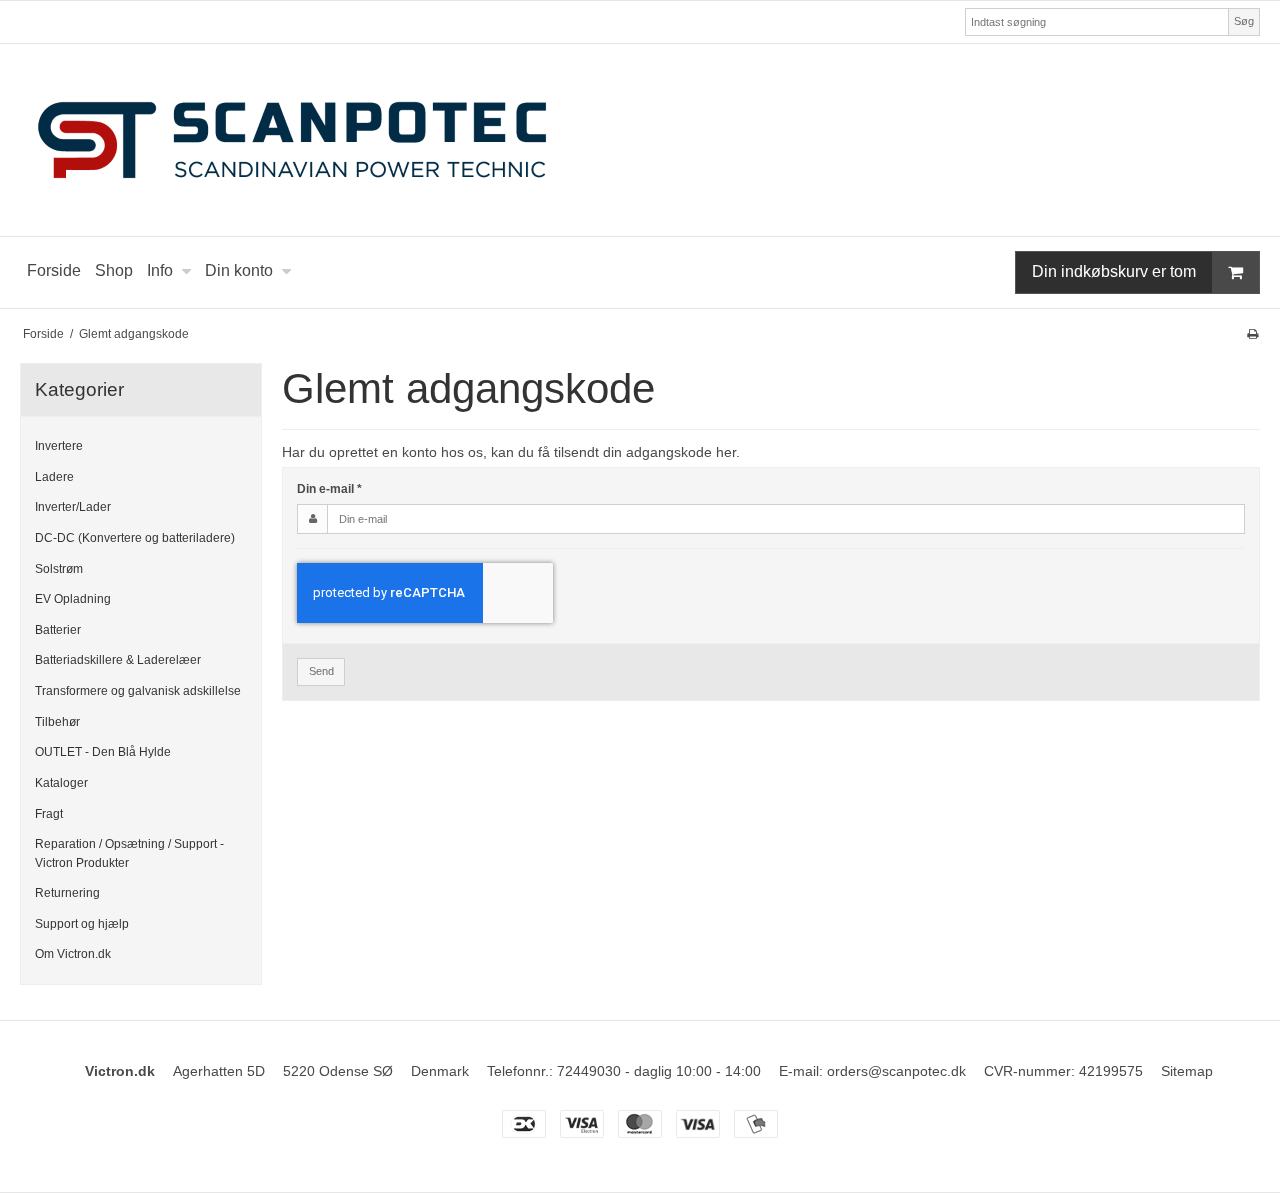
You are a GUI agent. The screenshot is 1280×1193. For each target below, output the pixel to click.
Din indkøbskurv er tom (1114, 271)
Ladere (54, 477)
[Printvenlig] (1252, 334)
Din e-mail (329, 489)
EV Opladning (73, 599)
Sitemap (1187, 1071)
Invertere (59, 446)
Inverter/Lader (73, 507)
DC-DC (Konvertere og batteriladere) (135, 538)
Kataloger (61, 783)
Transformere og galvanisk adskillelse (138, 691)
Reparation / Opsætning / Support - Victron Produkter (129, 853)
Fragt (49, 814)
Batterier (58, 630)
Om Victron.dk (73, 954)
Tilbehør (57, 722)
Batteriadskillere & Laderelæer (118, 660)
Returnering (67, 893)
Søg (1244, 21)
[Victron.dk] (640, 140)
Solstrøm (59, 569)
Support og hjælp (82, 924)
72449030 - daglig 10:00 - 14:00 (659, 1071)
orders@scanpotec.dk (896, 1071)
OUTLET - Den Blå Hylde (103, 752)
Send (321, 671)
